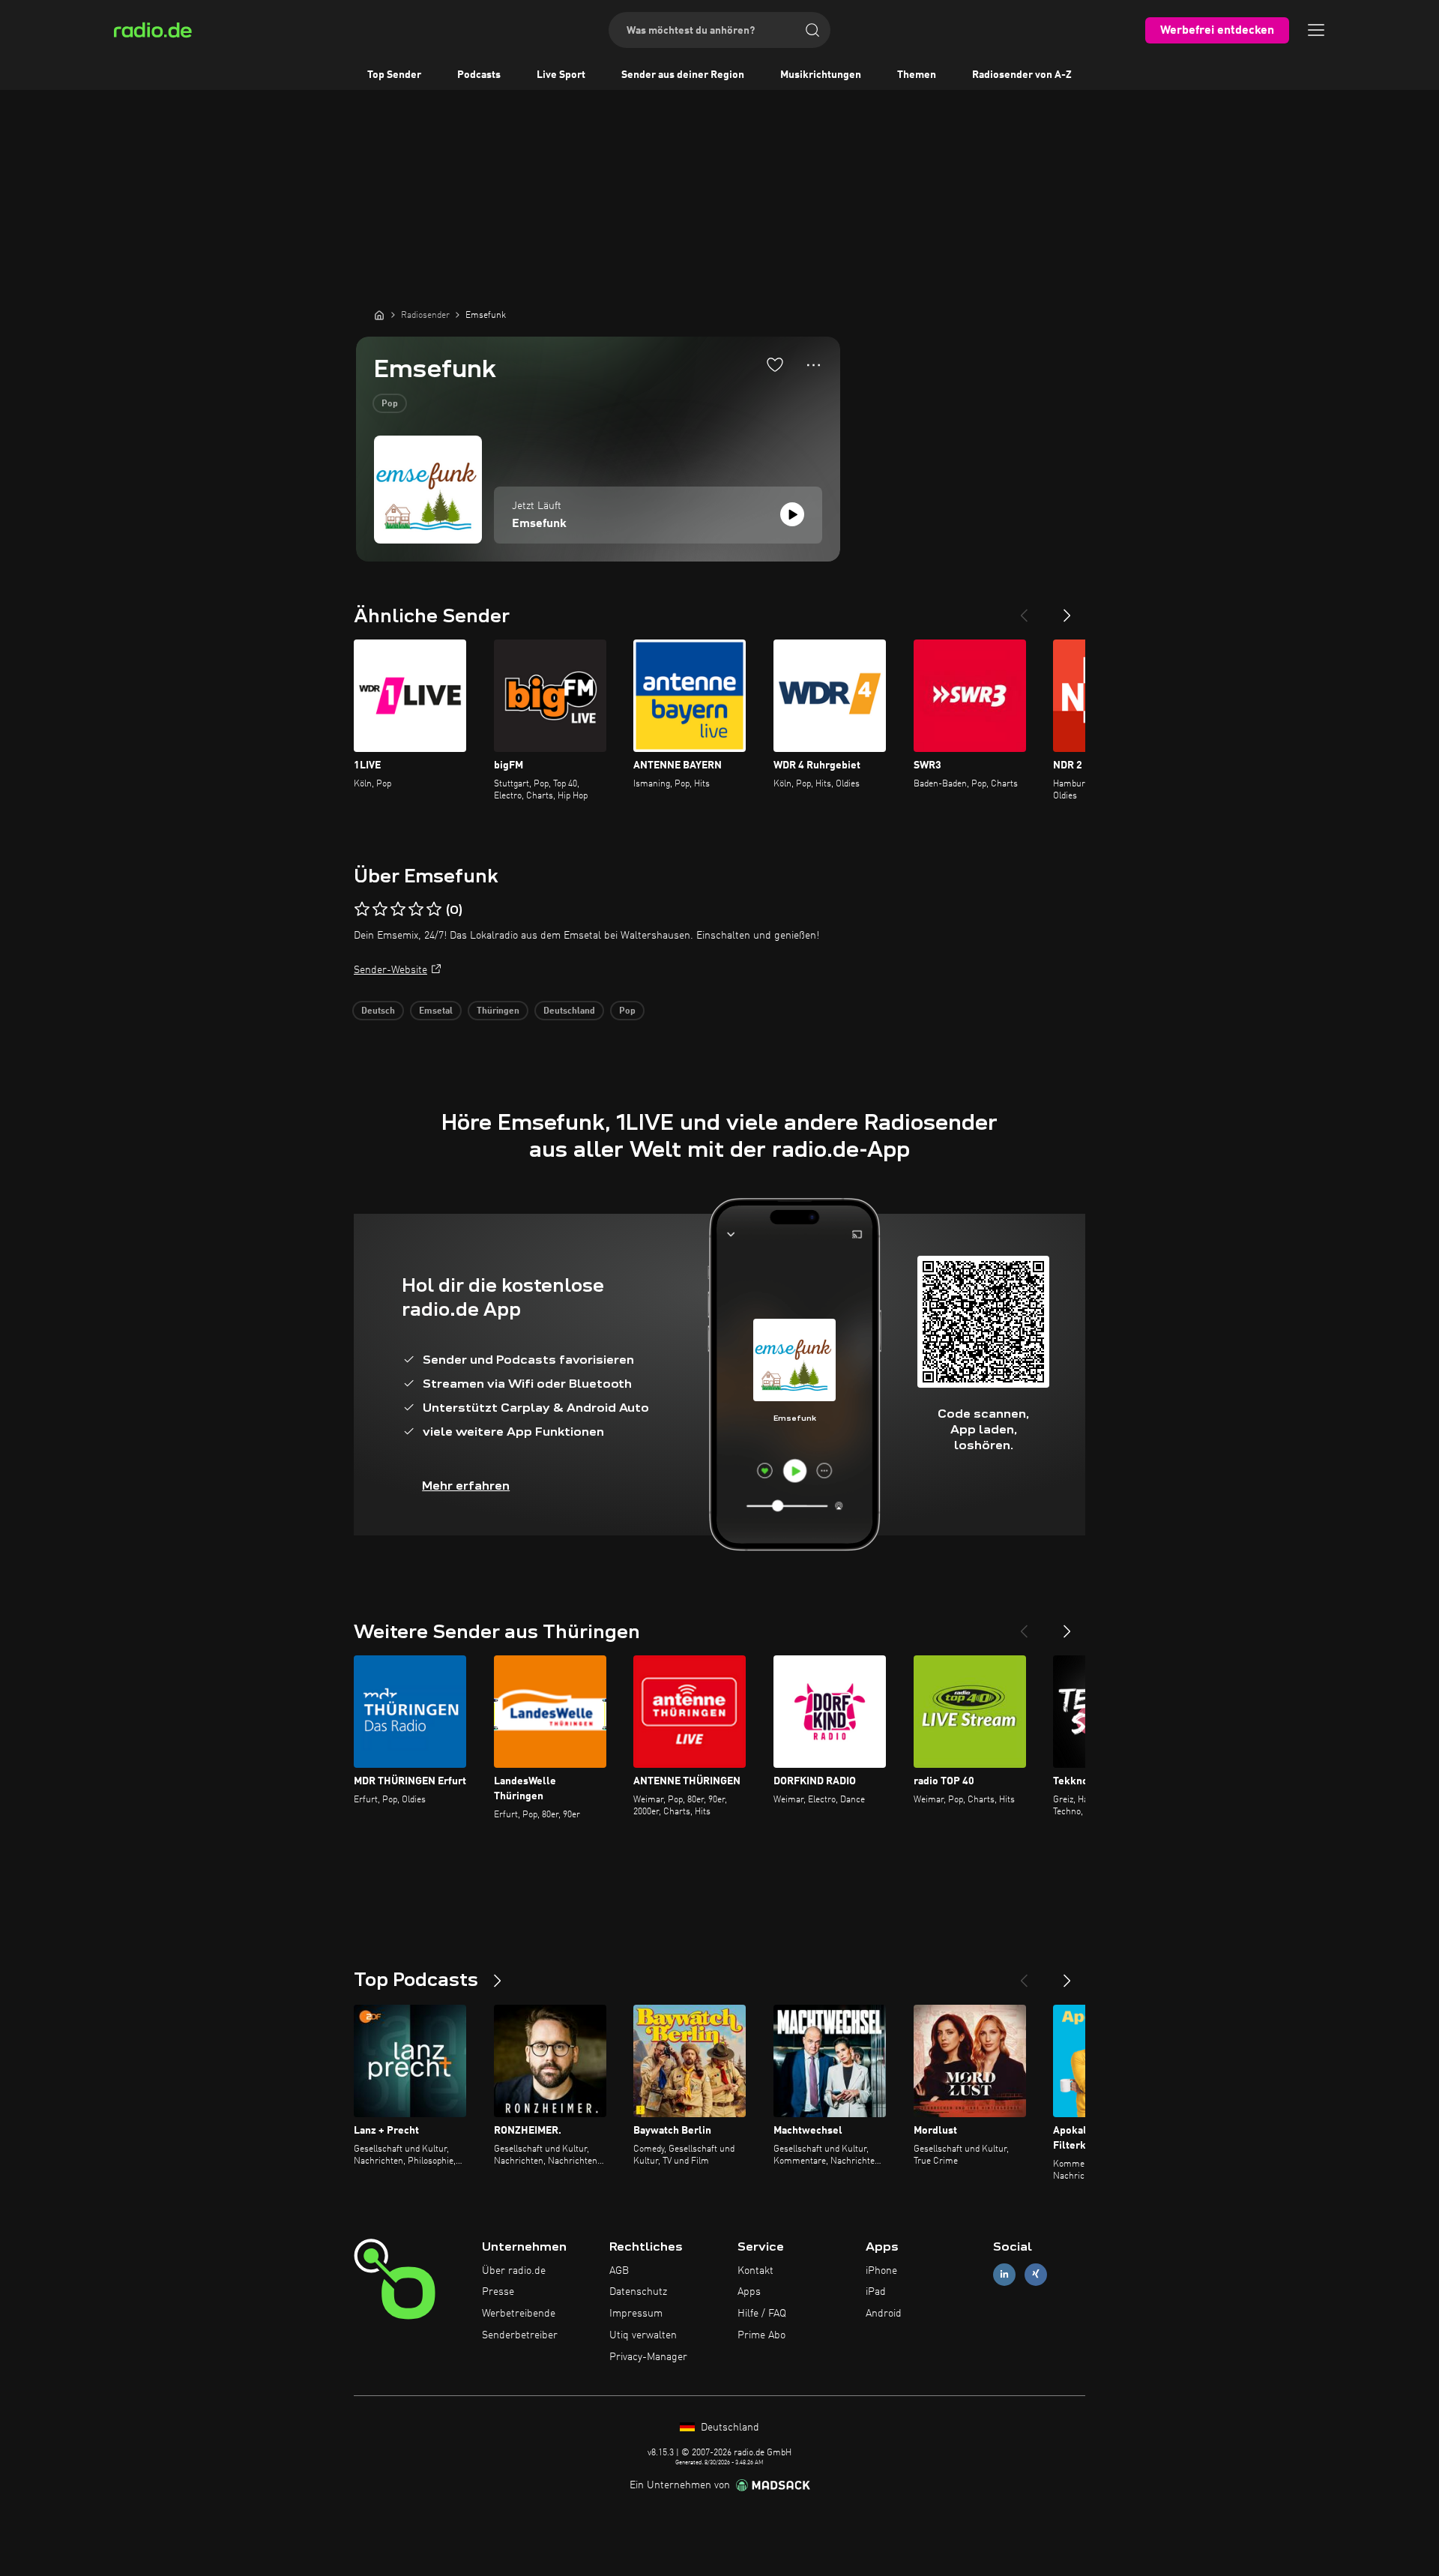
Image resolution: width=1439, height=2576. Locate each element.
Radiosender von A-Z (1022, 75)
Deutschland (569, 1011)
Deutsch (378, 1011)
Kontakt (755, 2271)
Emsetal (436, 1011)
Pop (390, 404)
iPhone (881, 2271)
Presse (498, 2292)
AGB (619, 2271)
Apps (749, 2292)
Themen (917, 75)
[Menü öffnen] (1316, 30)
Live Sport (561, 75)
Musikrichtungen (821, 75)
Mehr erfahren (466, 1486)
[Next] (1067, 610)
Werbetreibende (519, 2314)
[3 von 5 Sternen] (398, 909)
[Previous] (1024, 610)
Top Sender (394, 75)
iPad (876, 2292)
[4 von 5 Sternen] (416, 909)
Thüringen (498, 1011)
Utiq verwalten (643, 2335)
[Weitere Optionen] (814, 365)
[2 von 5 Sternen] (380, 909)
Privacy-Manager (648, 2357)
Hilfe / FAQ (762, 2314)
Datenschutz (638, 2292)
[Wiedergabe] (792, 514)
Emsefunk (539, 524)
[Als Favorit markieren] (775, 364)
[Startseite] (379, 315)
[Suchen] (812, 30)
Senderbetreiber (520, 2335)
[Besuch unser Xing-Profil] (1036, 2274)
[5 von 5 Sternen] (434, 909)
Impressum (636, 2314)
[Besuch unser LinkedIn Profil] (1004, 2274)
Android (884, 2314)
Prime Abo (761, 2335)
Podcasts (479, 75)
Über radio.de (514, 2271)
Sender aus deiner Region (683, 75)
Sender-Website (390, 970)
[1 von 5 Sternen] (362, 909)
